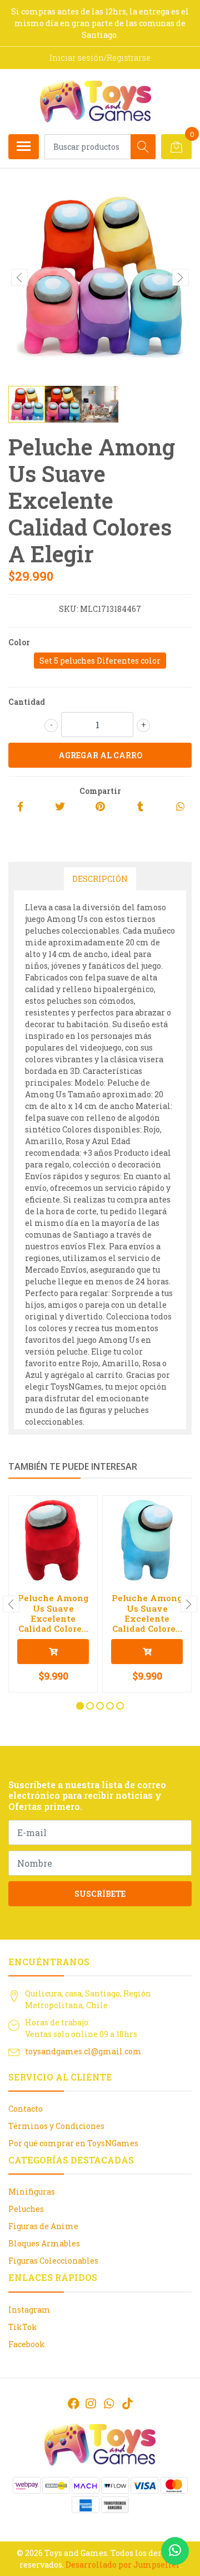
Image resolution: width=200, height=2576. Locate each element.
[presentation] (19, 277)
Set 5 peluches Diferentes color (100, 661)
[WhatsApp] (109, 2403)
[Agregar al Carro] (53, 1652)
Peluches (26, 2209)
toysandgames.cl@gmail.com (83, 2051)
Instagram (29, 2310)
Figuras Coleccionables (53, 2261)
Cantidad (27, 702)
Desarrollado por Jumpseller (122, 2565)
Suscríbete (100, 1894)
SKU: (69, 609)
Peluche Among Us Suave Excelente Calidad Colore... (53, 1613)
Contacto (26, 2109)
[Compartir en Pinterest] (100, 807)
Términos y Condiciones (56, 2126)
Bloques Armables (44, 2243)
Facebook (27, 2344)
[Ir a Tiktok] (127, 2403)
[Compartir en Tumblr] (140, 807)
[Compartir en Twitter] (60, 807)
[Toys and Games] (96, 101)
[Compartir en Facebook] (20, 807)
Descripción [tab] (100, 879)
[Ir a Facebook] (74, 2403)
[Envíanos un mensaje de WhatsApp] (175, 2551)
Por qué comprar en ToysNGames (73, 2143)
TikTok (23, 2327)
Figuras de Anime (43, 2226)
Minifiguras (32, 2192)
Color (19, 642)
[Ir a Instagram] (91, 2403)
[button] (80, 1706)
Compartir (100, 791)
